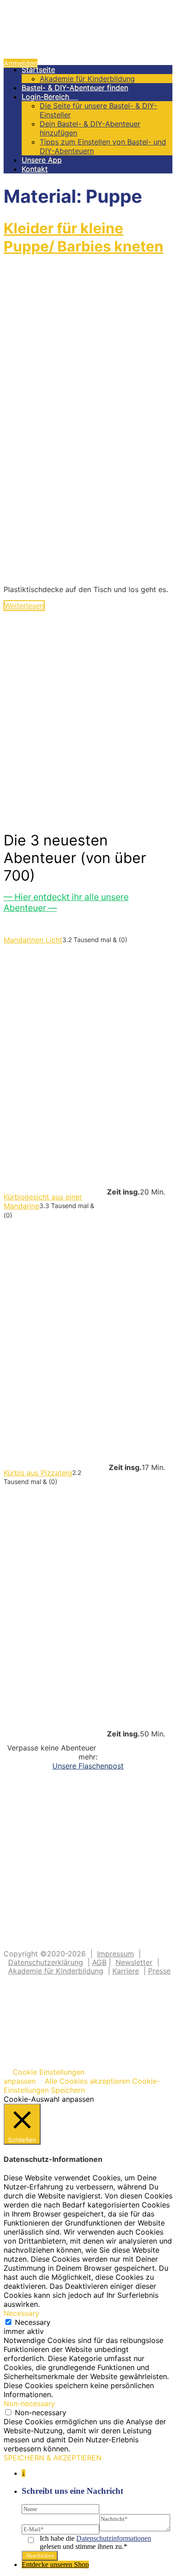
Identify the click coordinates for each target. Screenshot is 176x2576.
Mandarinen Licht (33, 940)
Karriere (126, 1971)
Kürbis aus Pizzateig (38, 1473)
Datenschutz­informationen (114, 2538)
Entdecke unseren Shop (55, 2564)
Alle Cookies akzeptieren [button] (87, 2081)
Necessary (33, 2322)
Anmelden (21, 63)
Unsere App (42, 160)
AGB (99, 1962)
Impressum (116, 1954)
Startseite (38, 70)
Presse (159, 1971)
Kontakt (35, 169)
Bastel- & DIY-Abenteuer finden (75, 88)
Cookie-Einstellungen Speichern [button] (82, 2086)
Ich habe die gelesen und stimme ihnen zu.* (95, 2542)
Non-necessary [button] (29, 2403)
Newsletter (134, 1962)
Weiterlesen (24, 606)
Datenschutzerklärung (46, 1962)
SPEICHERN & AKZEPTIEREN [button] (53, 2458)
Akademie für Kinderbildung (87, 79)
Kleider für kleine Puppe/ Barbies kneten (83, 237)
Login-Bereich (50, 97)
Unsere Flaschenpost (88, 1766)
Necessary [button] (21, 2313)
